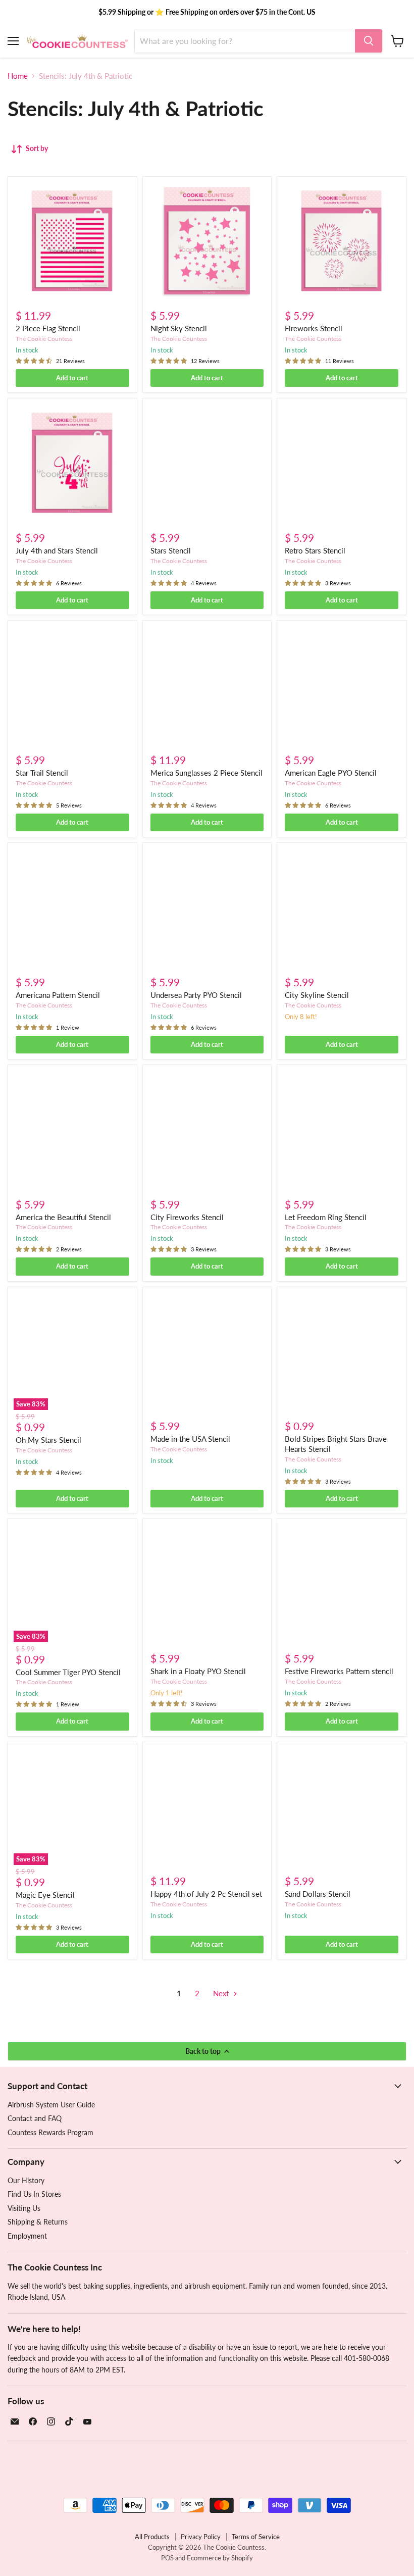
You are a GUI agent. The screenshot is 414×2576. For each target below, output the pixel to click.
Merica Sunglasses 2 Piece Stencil (206, 773)
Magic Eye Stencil (45, 1895)
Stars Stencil (171, 550)
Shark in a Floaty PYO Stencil (198, 1671)
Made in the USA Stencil (190, 1439)
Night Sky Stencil (179, 328)
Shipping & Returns (38, 2222)
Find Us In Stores (34, 2194)
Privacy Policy (201, 2537)
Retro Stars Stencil (315, 550)
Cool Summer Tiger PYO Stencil (68, 1672)
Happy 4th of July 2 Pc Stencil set (206, 1894)
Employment (27, 2236)
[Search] (369, 41)
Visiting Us (24, 2208)
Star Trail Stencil (42, 773)
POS (167, 2558)
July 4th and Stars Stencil (57, 550)
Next (222, 1993)
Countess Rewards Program (50, 2132)
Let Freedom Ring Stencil (326, 1217)
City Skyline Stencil (317, 995)
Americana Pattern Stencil (58, 995)
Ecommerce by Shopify (220, 2558)
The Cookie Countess (44, 339)
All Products (152, 2537)
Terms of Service (256, 2537)
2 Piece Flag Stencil (48, 328)
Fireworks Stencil (314, 328)
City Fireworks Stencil (187, 1217)
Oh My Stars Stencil (48, 1440)
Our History (26, 2180)
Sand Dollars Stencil (318, 1894)
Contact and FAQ (35, 2118)
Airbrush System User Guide (51, 2105)
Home (18, 76)
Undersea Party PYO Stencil (196, 995)
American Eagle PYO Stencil (331, 773)
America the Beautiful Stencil (63, 1217)
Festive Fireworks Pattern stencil (339, 1671)
